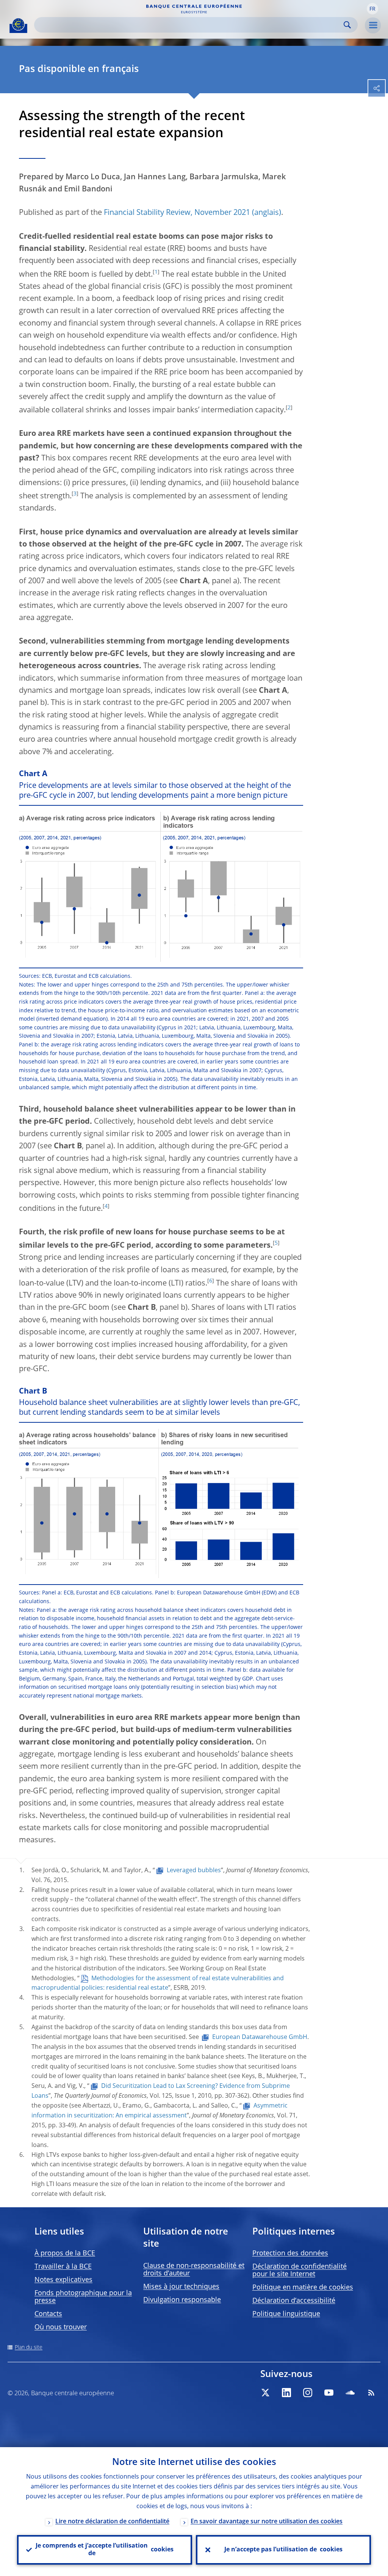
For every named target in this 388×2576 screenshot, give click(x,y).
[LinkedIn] (286, 2393)
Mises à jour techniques (181, 2287)
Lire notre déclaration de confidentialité (112, 2522)
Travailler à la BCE (63, 2267)
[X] (265, 2393)
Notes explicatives (63, 2280)
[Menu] (373, 25)
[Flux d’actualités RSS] (371, 2393)
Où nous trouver (61, 2327)
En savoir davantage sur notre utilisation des (267, 2522)
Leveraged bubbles (194, 1871)
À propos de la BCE (65, 2253)
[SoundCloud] (350, 2393)
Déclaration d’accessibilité (294, 2301)
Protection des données (290, 2253)
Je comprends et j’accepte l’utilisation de (105, 2550)
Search (347, 25)
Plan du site (29, 2347)
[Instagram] (308, 2393)
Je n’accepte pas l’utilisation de (283, 2550)
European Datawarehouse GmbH (260, 2037)
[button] (372, 9)
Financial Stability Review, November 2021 (177, 213)
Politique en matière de (303, 2288)
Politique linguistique (286, 2314)
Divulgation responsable (182, 2300)
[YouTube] (329, 2393)
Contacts (48, 2314)
